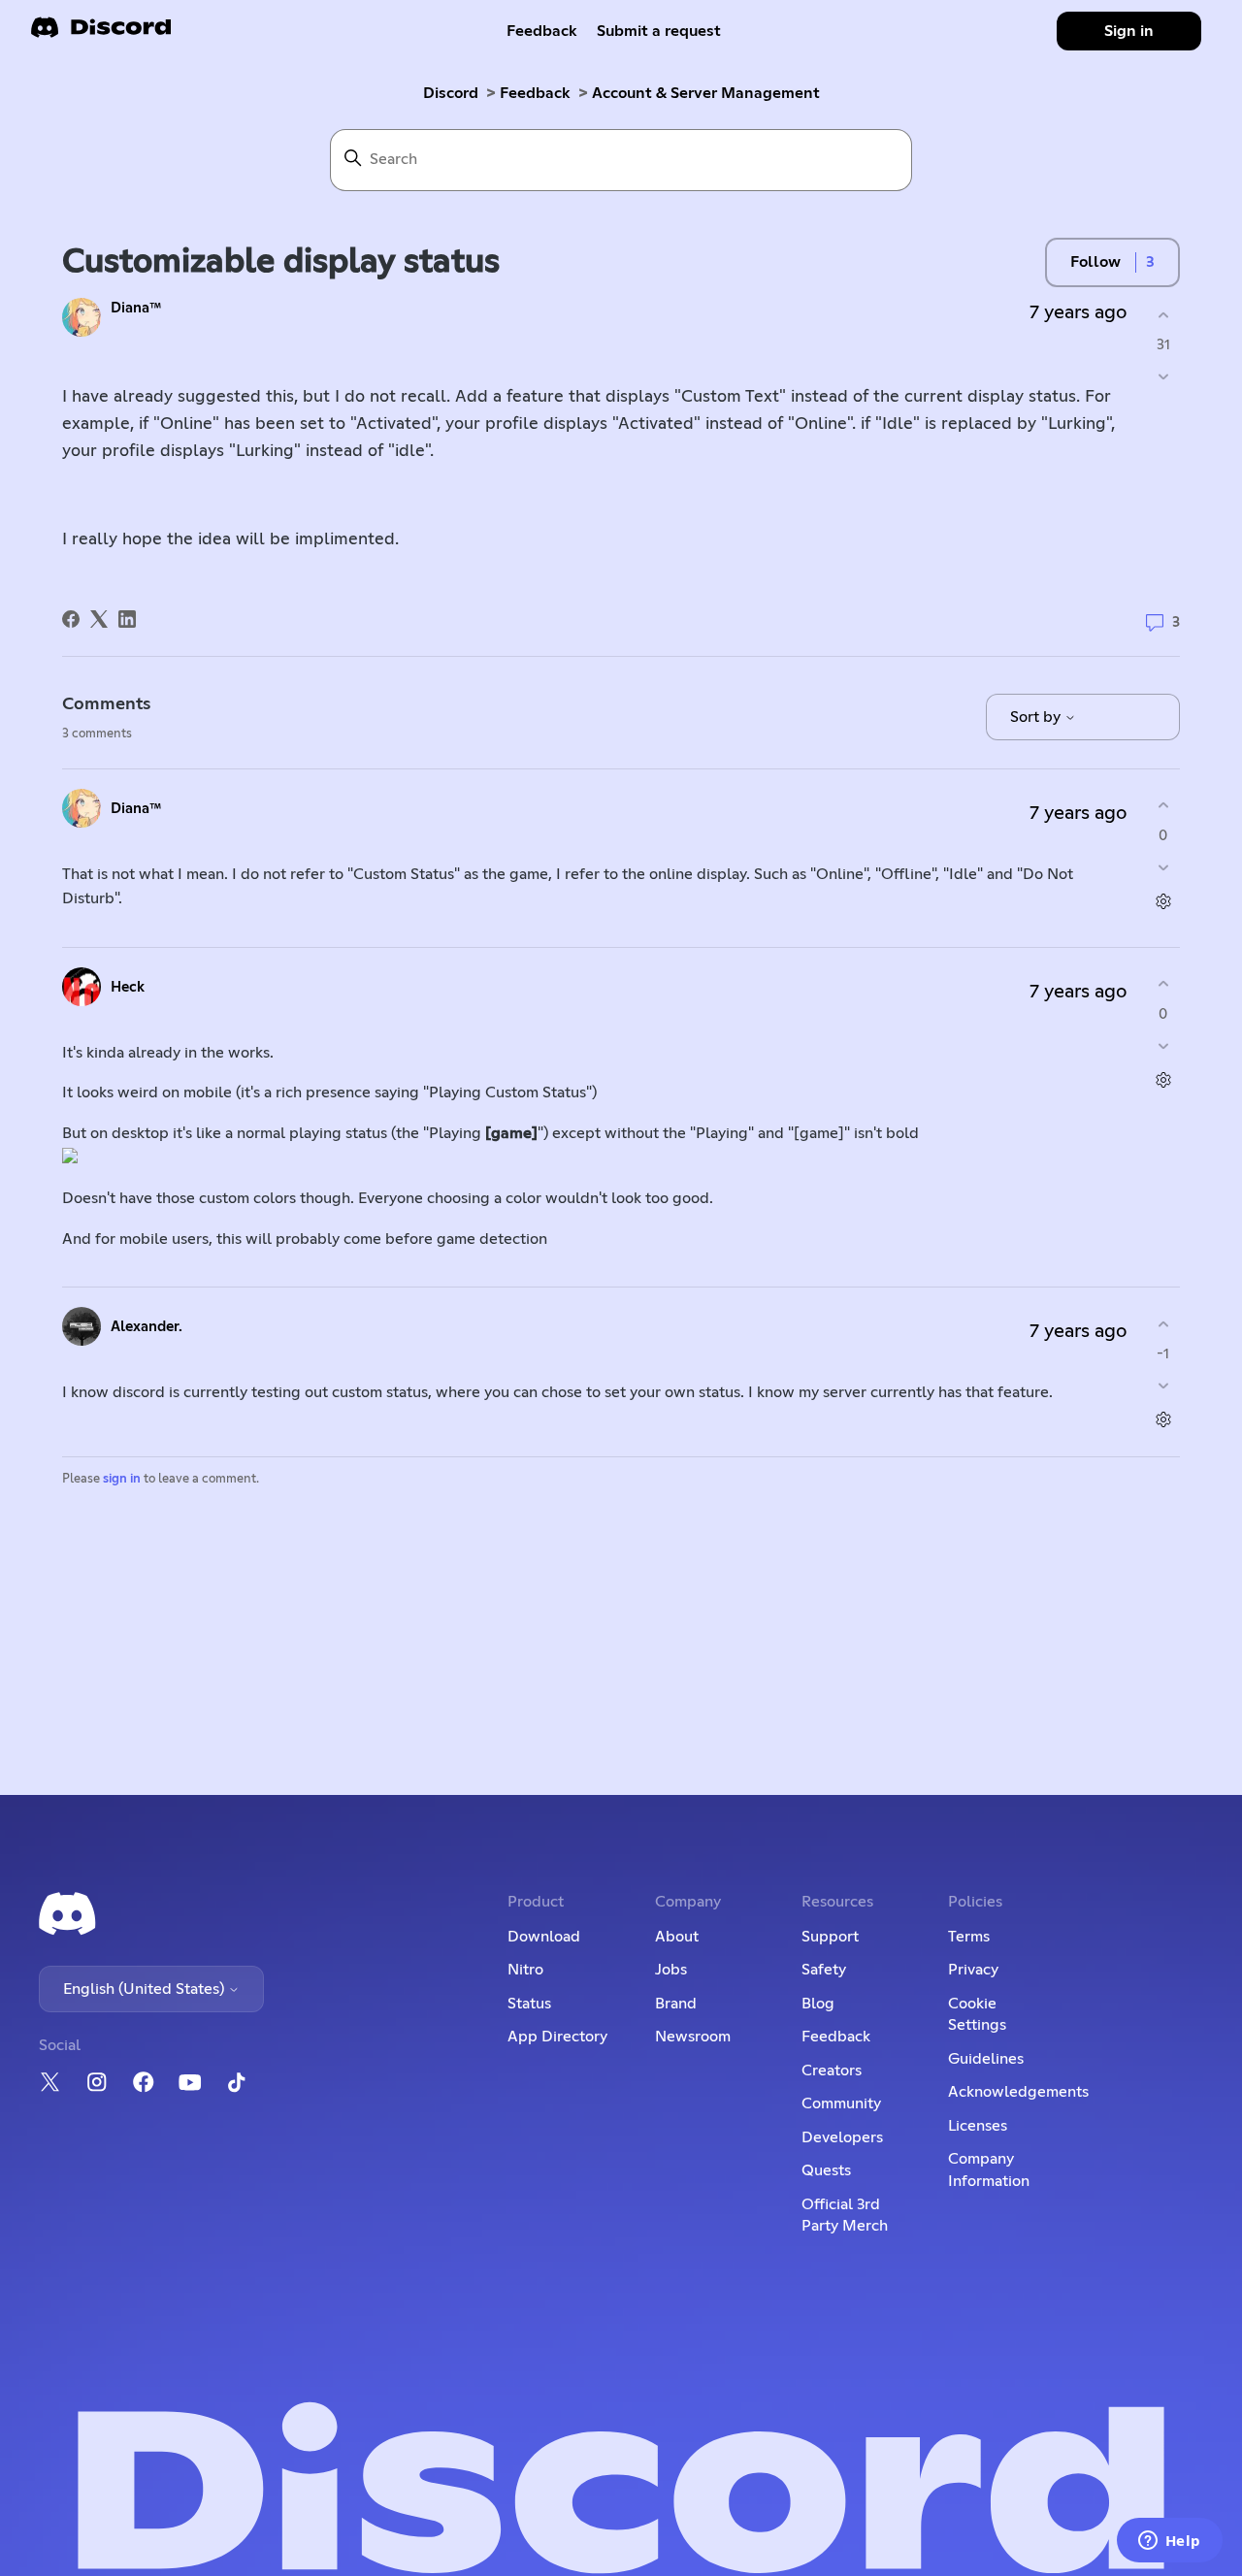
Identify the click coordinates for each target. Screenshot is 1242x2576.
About (677, 1937)
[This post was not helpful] (1163, 377)
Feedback (542, 31)
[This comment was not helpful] (1163, 867)
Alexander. (147, 1327)
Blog (818, 2004)
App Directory (557, 2037)
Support (830, 1937)
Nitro (525, 1970)
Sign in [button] (1129, 31)
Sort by (1037, 717)
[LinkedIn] (127, 619)
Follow (1095, 262)
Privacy (973, 1970)
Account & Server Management (706, 93)
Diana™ (136, 308)
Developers (842, 2137)
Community (841, 2103)
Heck (128, 987)
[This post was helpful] (1163, 315)
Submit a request (659, 31)
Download (544, 1937)
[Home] (101, 33)
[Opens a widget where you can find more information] (1169, 2542)
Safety (824, 1970)
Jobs (671, 1970)
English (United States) (146, 1989)
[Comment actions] (1163, 901)
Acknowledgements (1018, 2092)
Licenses (978, 2126)
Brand (676, 2004)
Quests (826, 2170)
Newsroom (693, 2037)
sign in (122, 1479)
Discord (451, 93)
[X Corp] (99, 619)
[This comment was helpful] (1163, 806)
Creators (832, 2071)
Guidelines (986, 2059)
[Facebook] (71, 619)
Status (529, 2004)
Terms (969, 1937)
